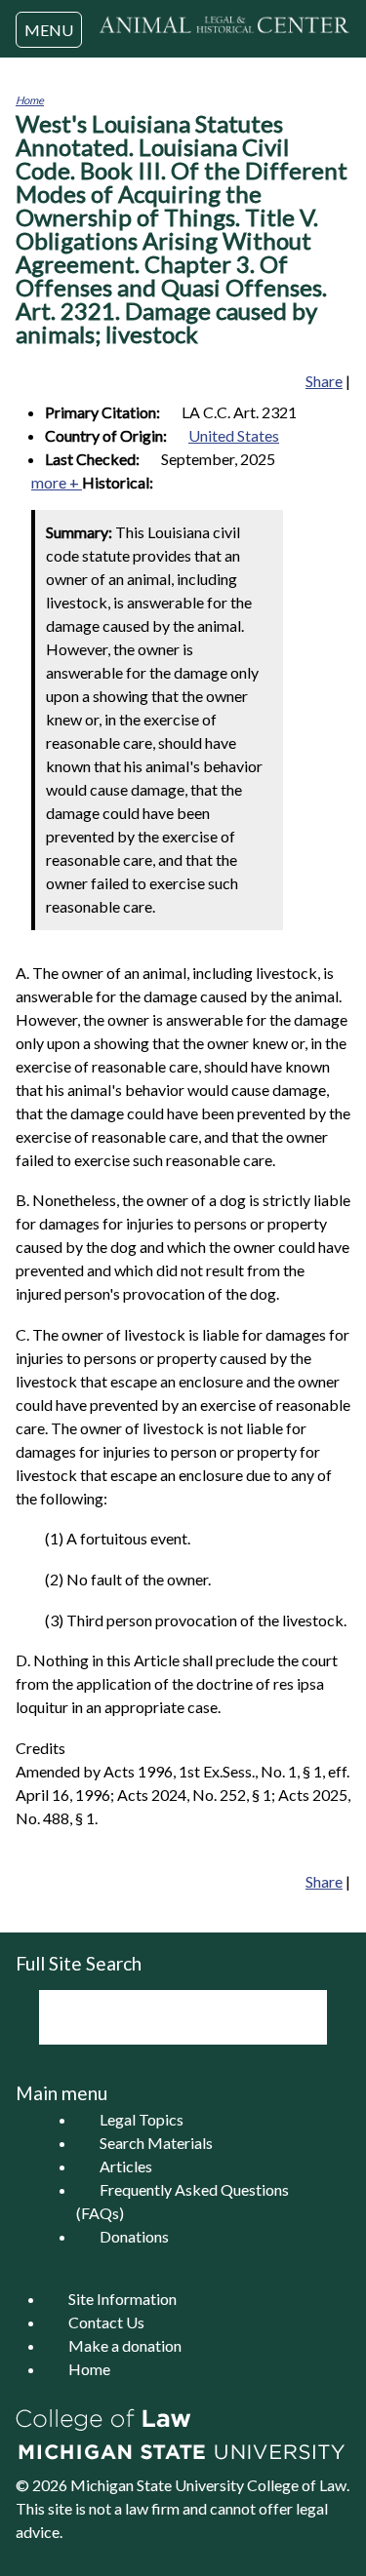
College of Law (297, 2485)
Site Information (122, 2299)
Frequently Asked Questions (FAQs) (183, 2201)
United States (234, 435)
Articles (126, 2166)
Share (324, 381)
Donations (134, 2236)
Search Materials (156, 2143)
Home (30, 100)
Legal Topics (142, 2119)
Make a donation (125, 2345)
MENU (49, 30)
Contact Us (106, 2322)
